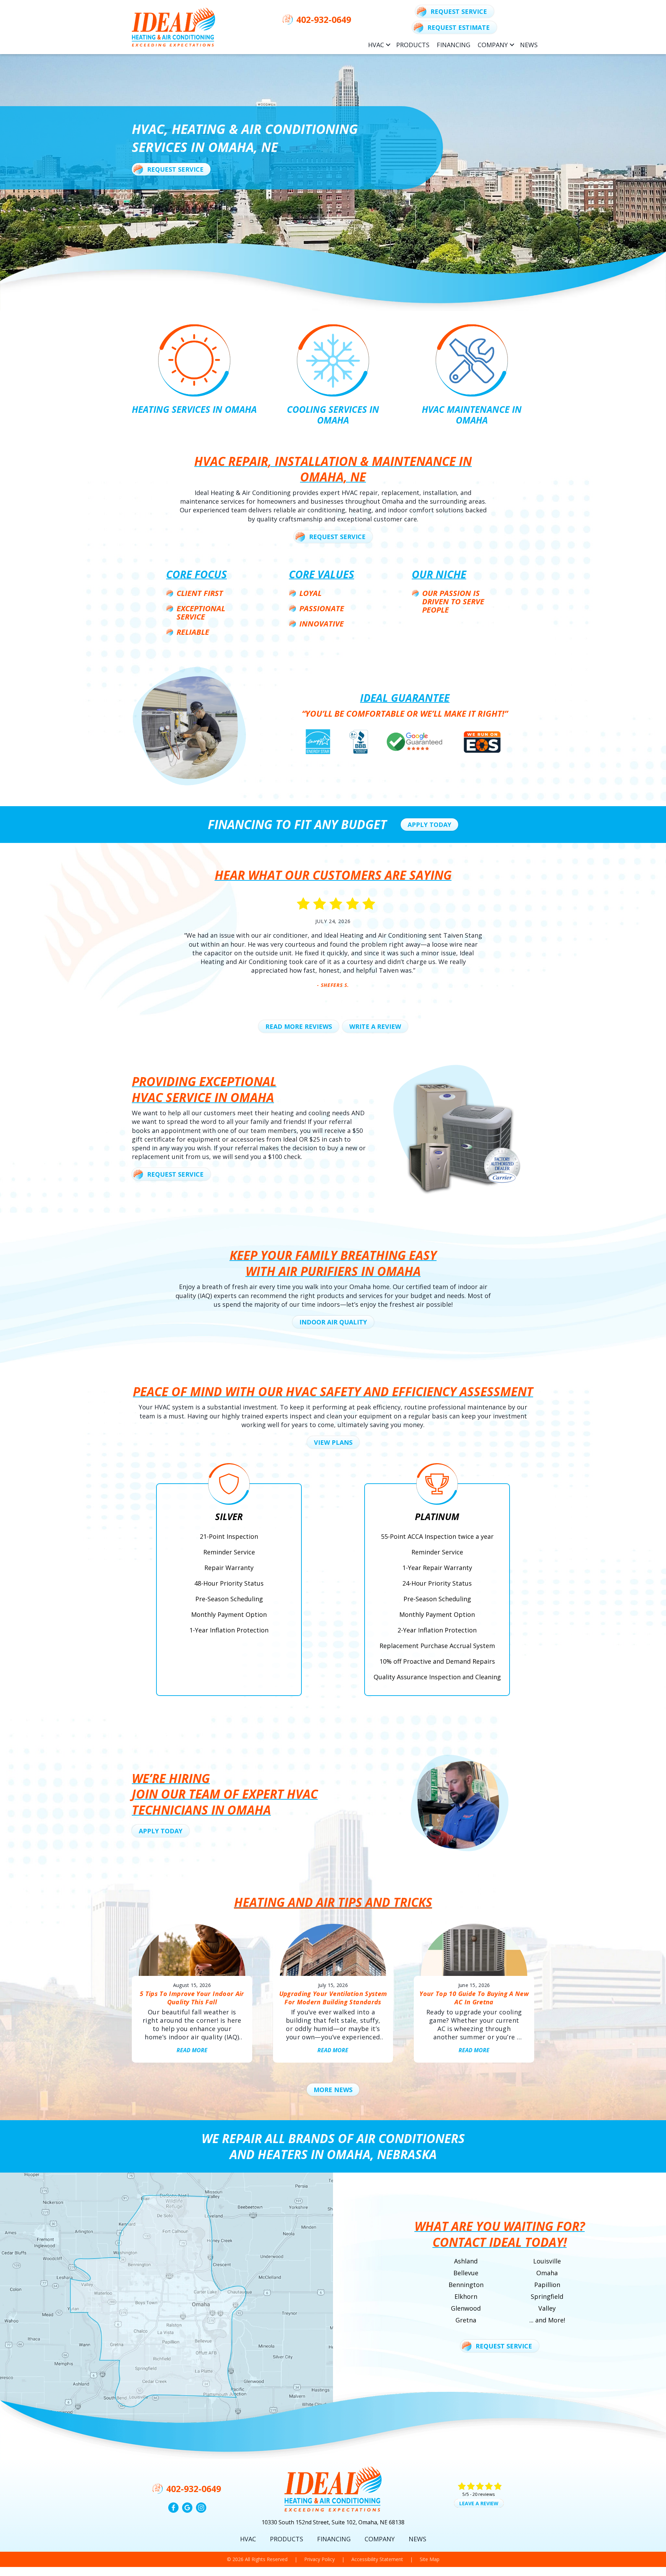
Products (413, 45)
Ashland (466, 2261)
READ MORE (192, 2050)
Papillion (547, 2285)
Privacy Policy (319, 2559)
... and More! (547, 2320)
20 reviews (484, 2494)
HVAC (376, 45)
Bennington (466, 2285)
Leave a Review (479, 2503)
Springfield (547, 2296)
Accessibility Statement (377, 2559)
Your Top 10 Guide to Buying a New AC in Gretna (474, 1998)
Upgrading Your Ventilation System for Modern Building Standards (333, 1998)
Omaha (547, 2273)
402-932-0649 (324, 19)
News (529, 45)
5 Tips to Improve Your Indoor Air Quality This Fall (192, 1998)
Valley (547, 2308)
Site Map (430, 2559)
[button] (388, 45)
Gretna (466, 2320)
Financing (454, 45)
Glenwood (466, 2308)
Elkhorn (466, 2296)
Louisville (547, 2261)
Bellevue (466, 2273)
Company (493, 45)
